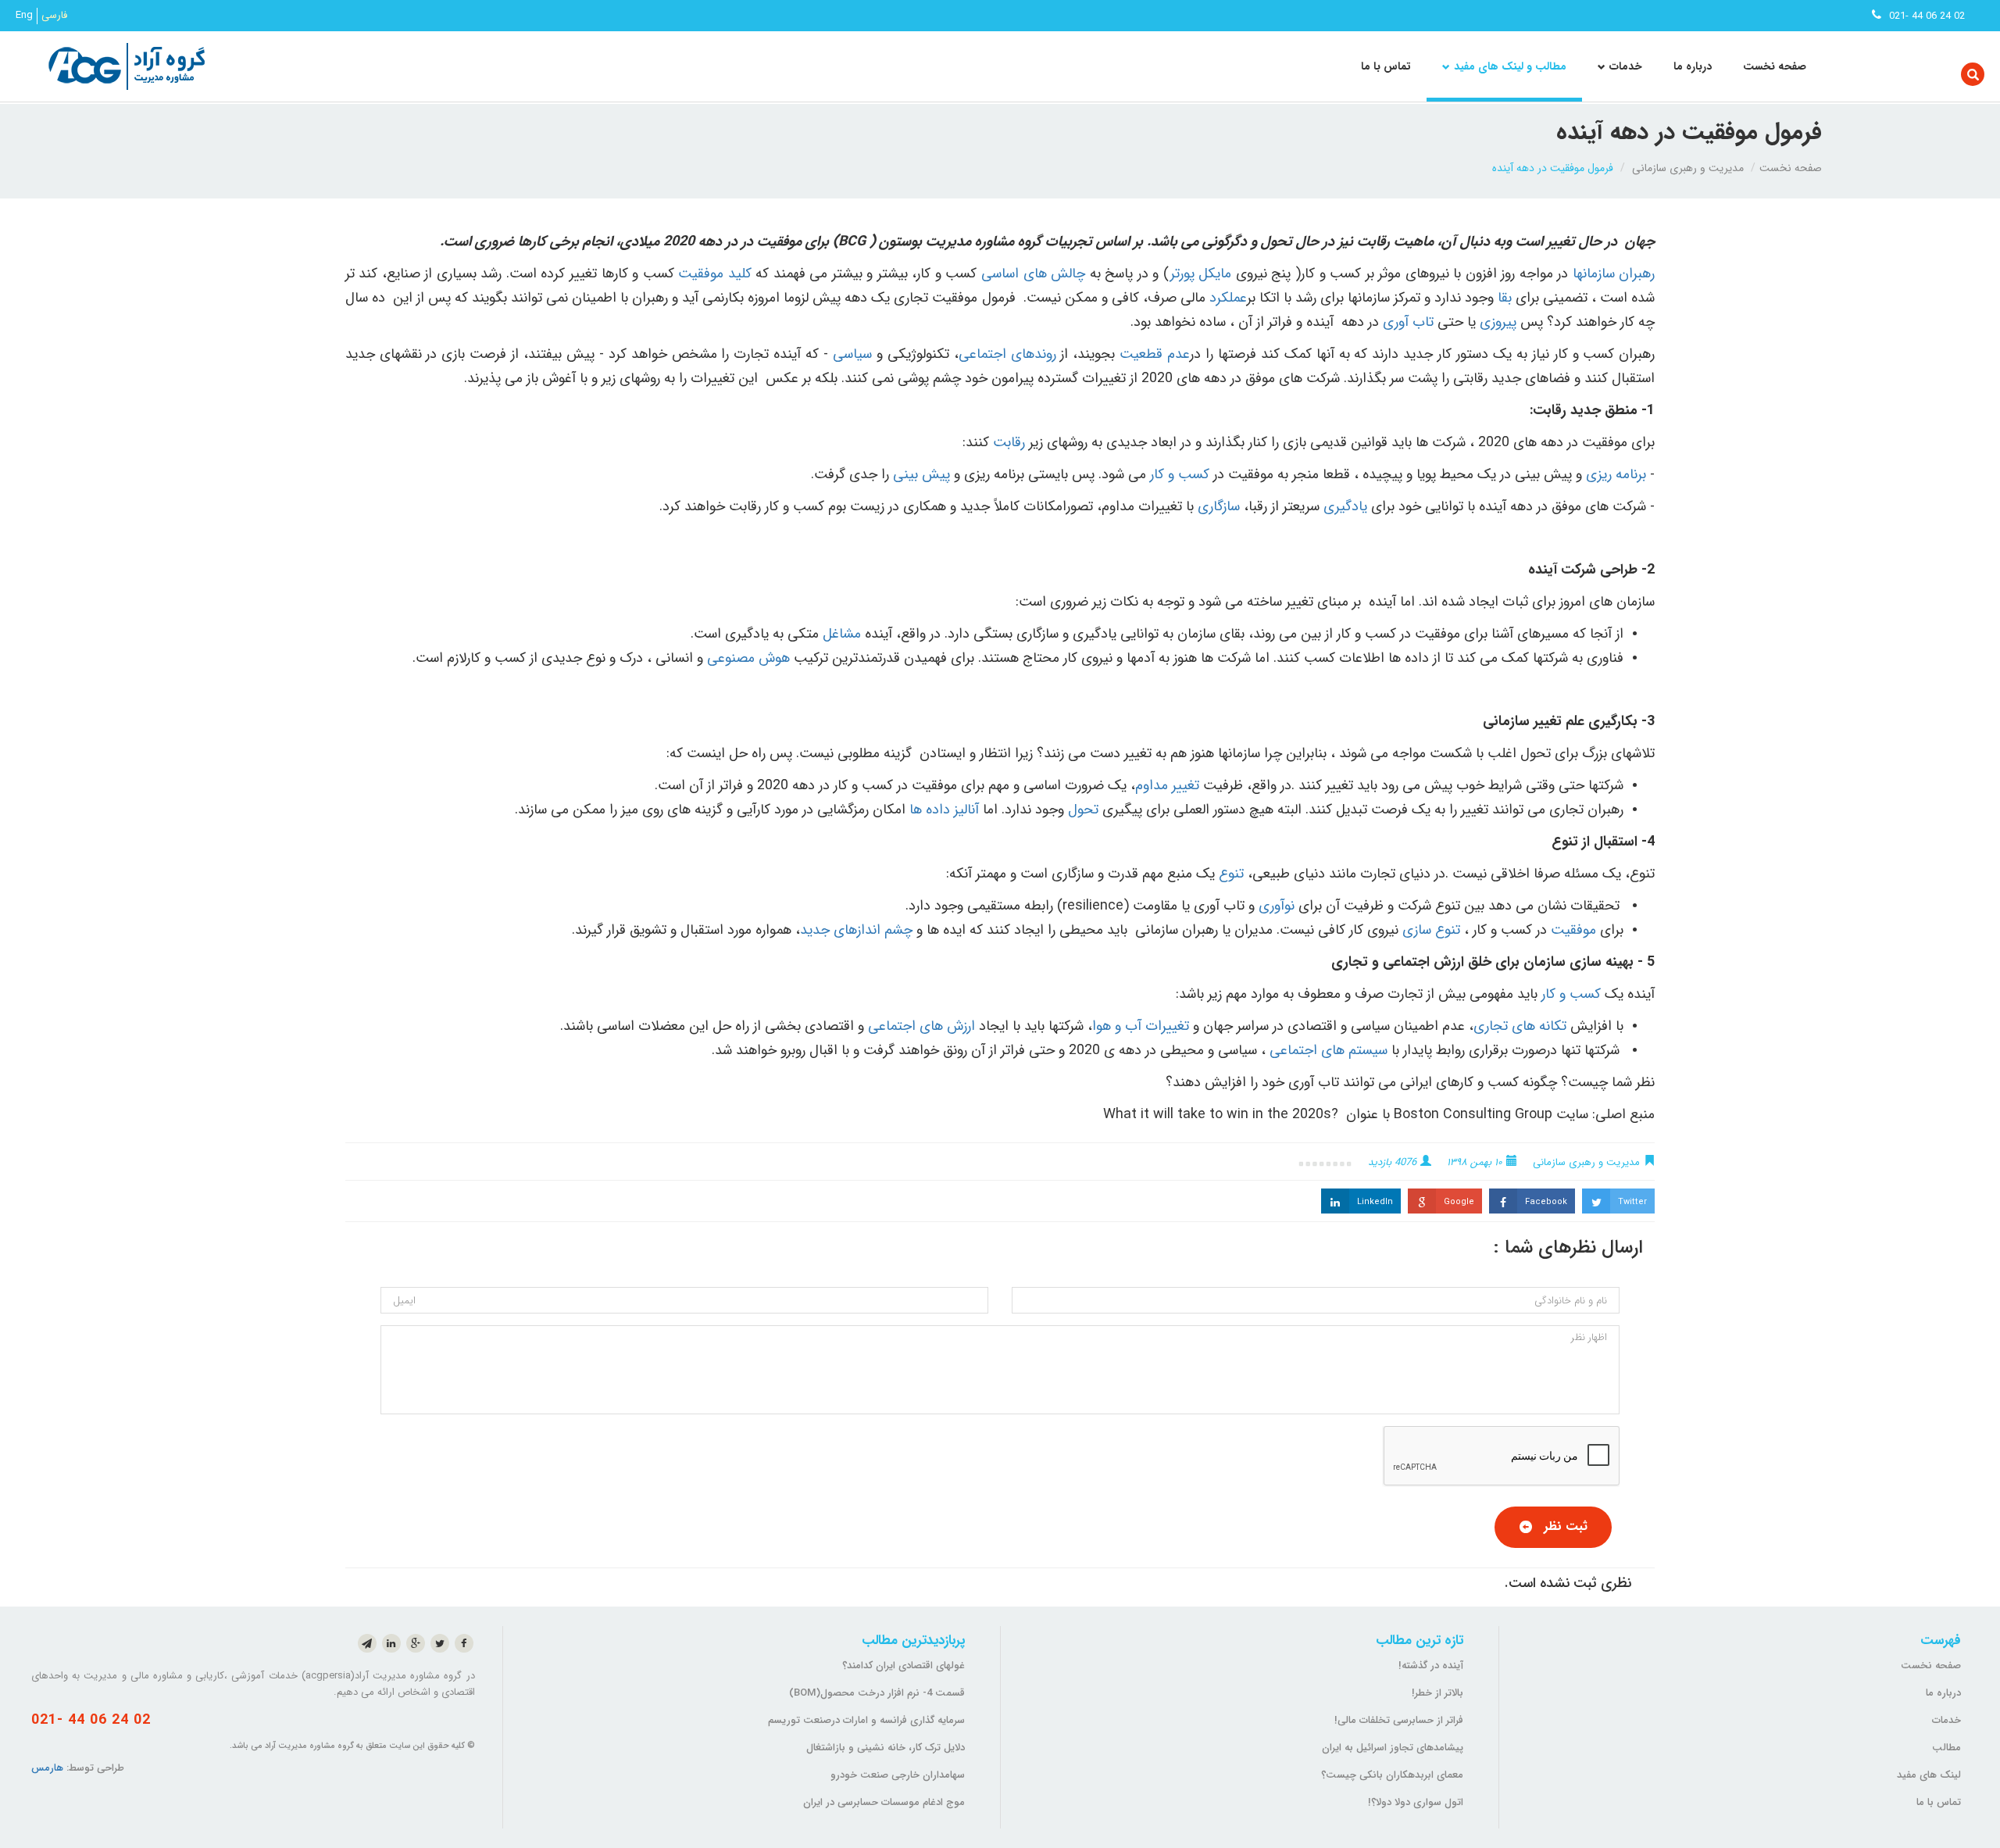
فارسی (54, 16)
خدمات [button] (1626, 66)
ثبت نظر (1566, 1526)
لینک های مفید (1929, 1775)
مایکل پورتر (1200, 273)
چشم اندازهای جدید (856, 930)
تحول (1083, 810)
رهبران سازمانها (1614, 273)
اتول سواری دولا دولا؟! (1416, 1802)
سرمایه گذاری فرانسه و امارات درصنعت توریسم (866, 1720)
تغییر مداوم (1167, 785)
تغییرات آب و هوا (1143, 1026)
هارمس (47, 1768)
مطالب (1946, 1748)
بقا (1505, 298)
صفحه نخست (1775, 66)
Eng (24, 16)
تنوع (1231, 874)
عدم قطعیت (1155, 354)
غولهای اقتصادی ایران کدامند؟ (904, 1666)
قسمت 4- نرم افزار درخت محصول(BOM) (877, 1693)
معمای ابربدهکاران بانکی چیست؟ (1392, 1775)
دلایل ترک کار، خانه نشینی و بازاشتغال (886, 1748)
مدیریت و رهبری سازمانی (1688, 168)
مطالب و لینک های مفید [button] (1510, 66)
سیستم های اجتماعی (1329, 1050)
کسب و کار (1180, 474)
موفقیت (1573, 930)
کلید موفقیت (715, 273)
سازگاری (1219, 506)
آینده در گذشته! (1431, 1666)
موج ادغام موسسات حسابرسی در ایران (884, 1802)
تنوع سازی (1431, 930)
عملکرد (1228, 298)
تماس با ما (1386, 66)
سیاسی (852, 354)
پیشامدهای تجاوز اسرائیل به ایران (1393, 1748)
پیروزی (1498, 322)
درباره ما (1693, 66)
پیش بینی (921, 474)
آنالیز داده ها (944, 810)
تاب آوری (1408, 322)
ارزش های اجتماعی (921, 1026)
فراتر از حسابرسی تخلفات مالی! (1399, 1720)
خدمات (1946, 1720)
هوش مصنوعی (748, 658)
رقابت (1009, 442)
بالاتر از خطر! (1437, 1693)
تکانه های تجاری (1520, 1026)
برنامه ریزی (1616, 474)
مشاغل (842, 634)
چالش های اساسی (1033, 273)
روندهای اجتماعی (1007, 354)
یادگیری (1345, 506)
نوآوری (1277, 906)
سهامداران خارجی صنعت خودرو (898, 1775)
